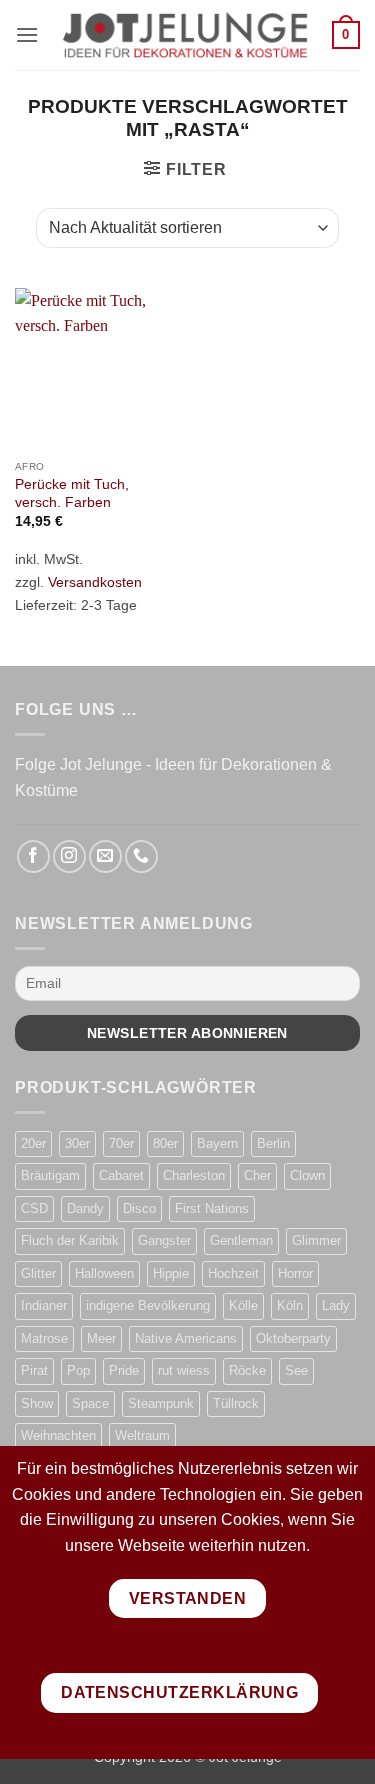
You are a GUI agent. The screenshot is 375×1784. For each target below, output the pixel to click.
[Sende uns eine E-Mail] (105, 856)
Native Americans (186, 1338)
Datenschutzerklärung (179, 1692)
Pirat (34, 1370)
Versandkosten (95, 582)
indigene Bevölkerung (148, 1305)
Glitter (38, 1273)
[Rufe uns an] (141, 856)
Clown (307, 1175)
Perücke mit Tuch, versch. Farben (72, 493)
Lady (336, 1305)
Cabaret (121, 1175)
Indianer (44, 1305)
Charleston (194, 1175)
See (296, 1370)
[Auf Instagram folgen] (69, 856)
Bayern (217, 1143)
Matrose (44, 1338)
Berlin (273, 1143)
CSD (34, 1208)
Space (90, 1403)
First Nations (212, 1208)
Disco (139, 1208)
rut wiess (184, 1370)
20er (33, 1143)
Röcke (247, 1370)
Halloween (104, 1273)
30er (77, 1143)
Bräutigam (50, 1175)
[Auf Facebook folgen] (33, 856)
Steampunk (161, 1403)
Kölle (243, 1305)
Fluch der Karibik (70, 1240)
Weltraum (142, 1435)
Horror (295, 1273)
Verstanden (188, 1598)
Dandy (85, 1208)
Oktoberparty (293, 1338)
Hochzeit (233, 1273)
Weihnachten (58, 1435)
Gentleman (241, 1240)
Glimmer (316, 1240)
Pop (78, 1370)
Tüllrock (236, 1403)
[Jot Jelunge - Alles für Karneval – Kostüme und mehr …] (185, 35)
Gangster (164, 1240)
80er (165, 1143)
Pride (124, 1370)
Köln (290, 1305)
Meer (101, 1338)
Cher (257, 1175)
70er (121, 1143)
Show (37, 1403)
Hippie (171, 1273)
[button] (27, 34)
